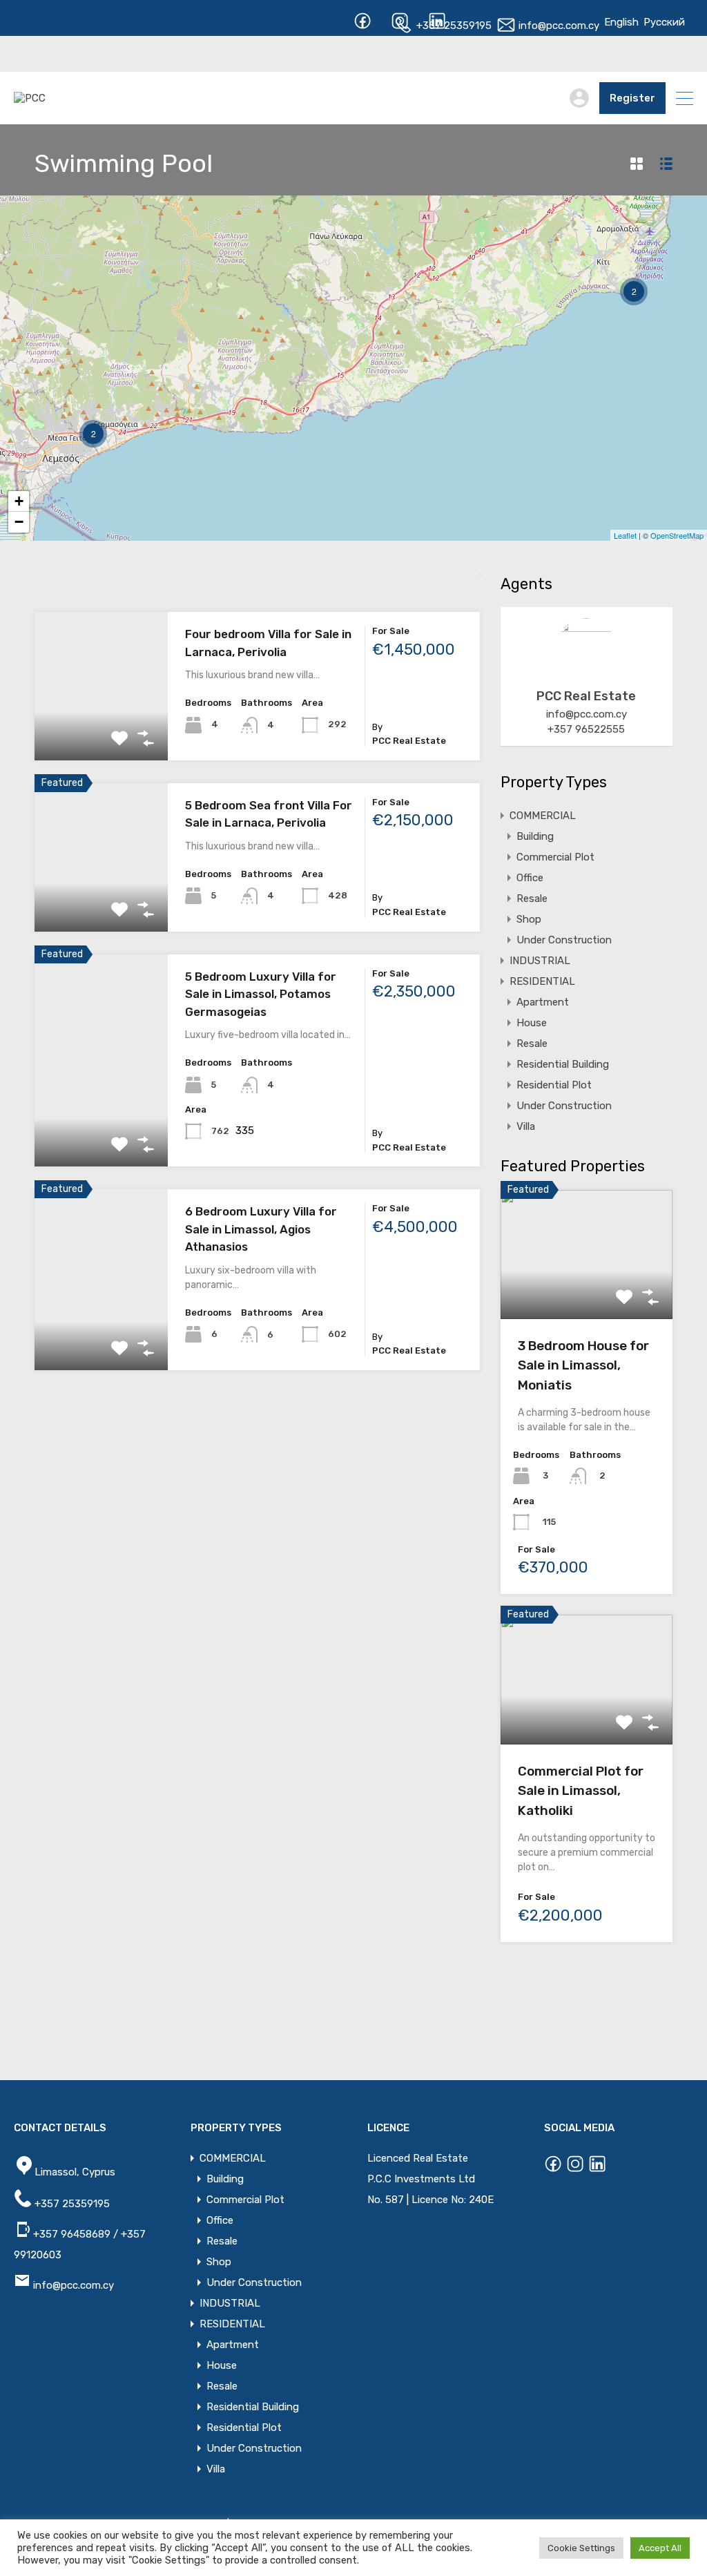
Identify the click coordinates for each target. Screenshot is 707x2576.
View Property (101, 730)
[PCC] (30, 98)
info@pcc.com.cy (558, 26)
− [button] (19, 522)
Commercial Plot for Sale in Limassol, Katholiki (581, 1791)
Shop (529, 919)
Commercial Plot (555, 857)
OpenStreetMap (677, 535)
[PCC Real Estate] (586, 673)
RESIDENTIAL (542, 981)
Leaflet (625, 535)
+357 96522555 (586, 729)
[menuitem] (621, 22)
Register (632, 98)
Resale (532, 898)
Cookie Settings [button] (581, 2548)
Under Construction (564, 940)
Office (530, 878)
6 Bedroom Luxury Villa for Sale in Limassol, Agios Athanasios (261, 1229)
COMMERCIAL (543, 816)
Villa (526, 1126)
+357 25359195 (453, 26)
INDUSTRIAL (540, 961)
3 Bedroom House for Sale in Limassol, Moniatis (583, 1365)
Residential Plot (554, 1085)
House (532, 1023)
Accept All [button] (660, 2548)
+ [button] (19, 501)
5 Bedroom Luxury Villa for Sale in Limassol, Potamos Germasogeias (261, 994)
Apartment (543, 1002)
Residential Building (563, 1064)
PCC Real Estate (586, 696)
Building (535, 836)
